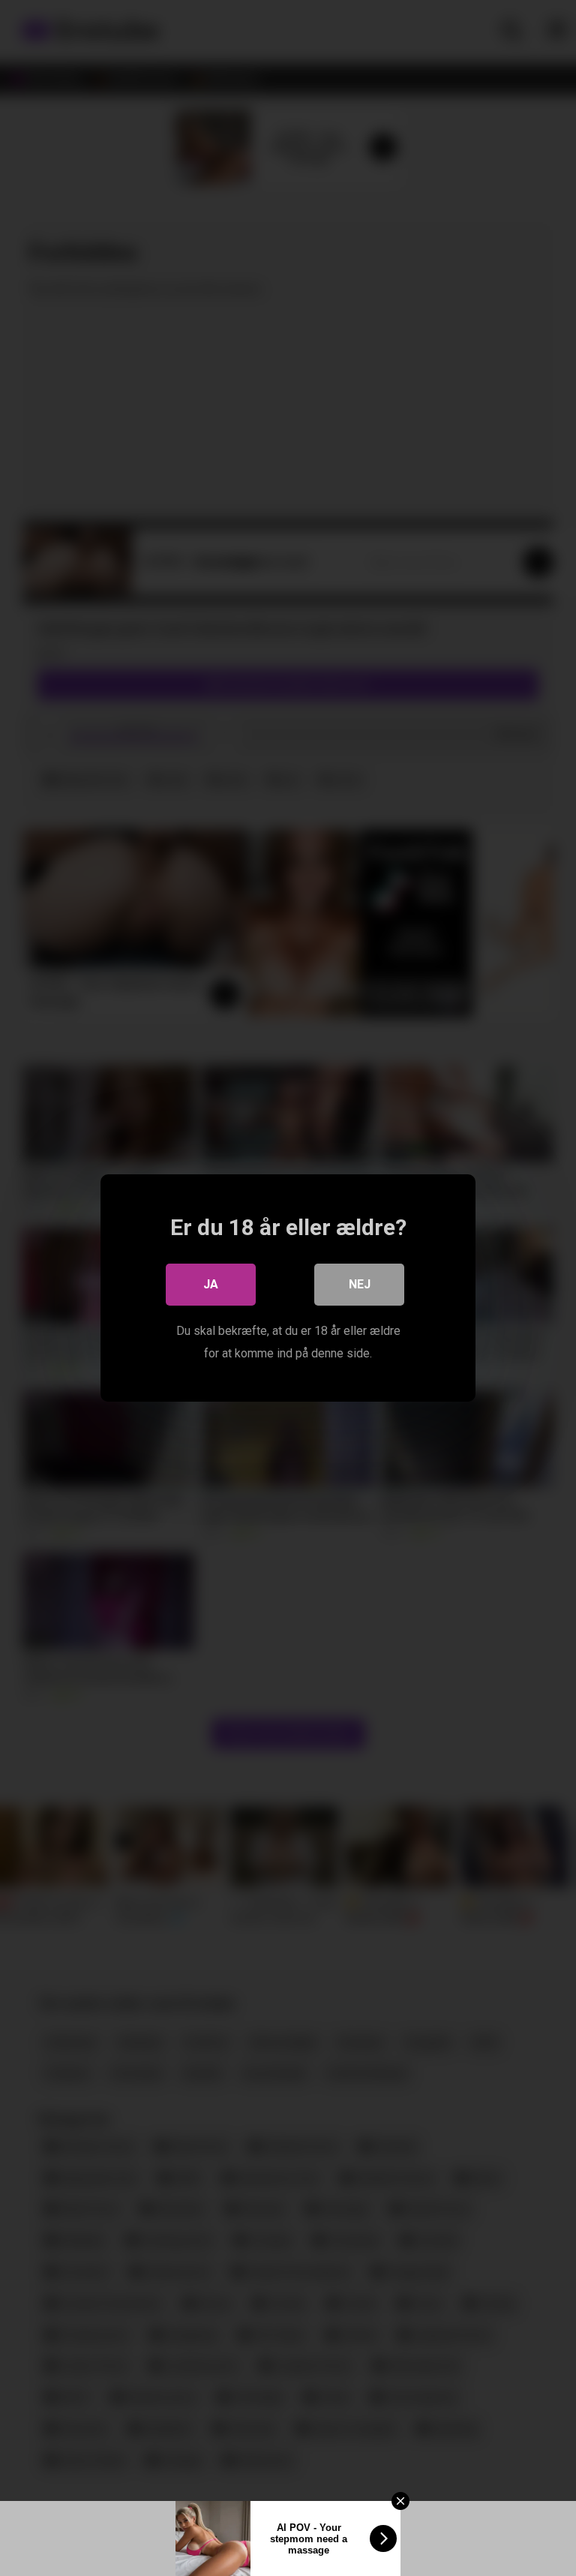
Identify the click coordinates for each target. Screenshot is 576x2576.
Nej (360, 1284)
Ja (211, 1284)
